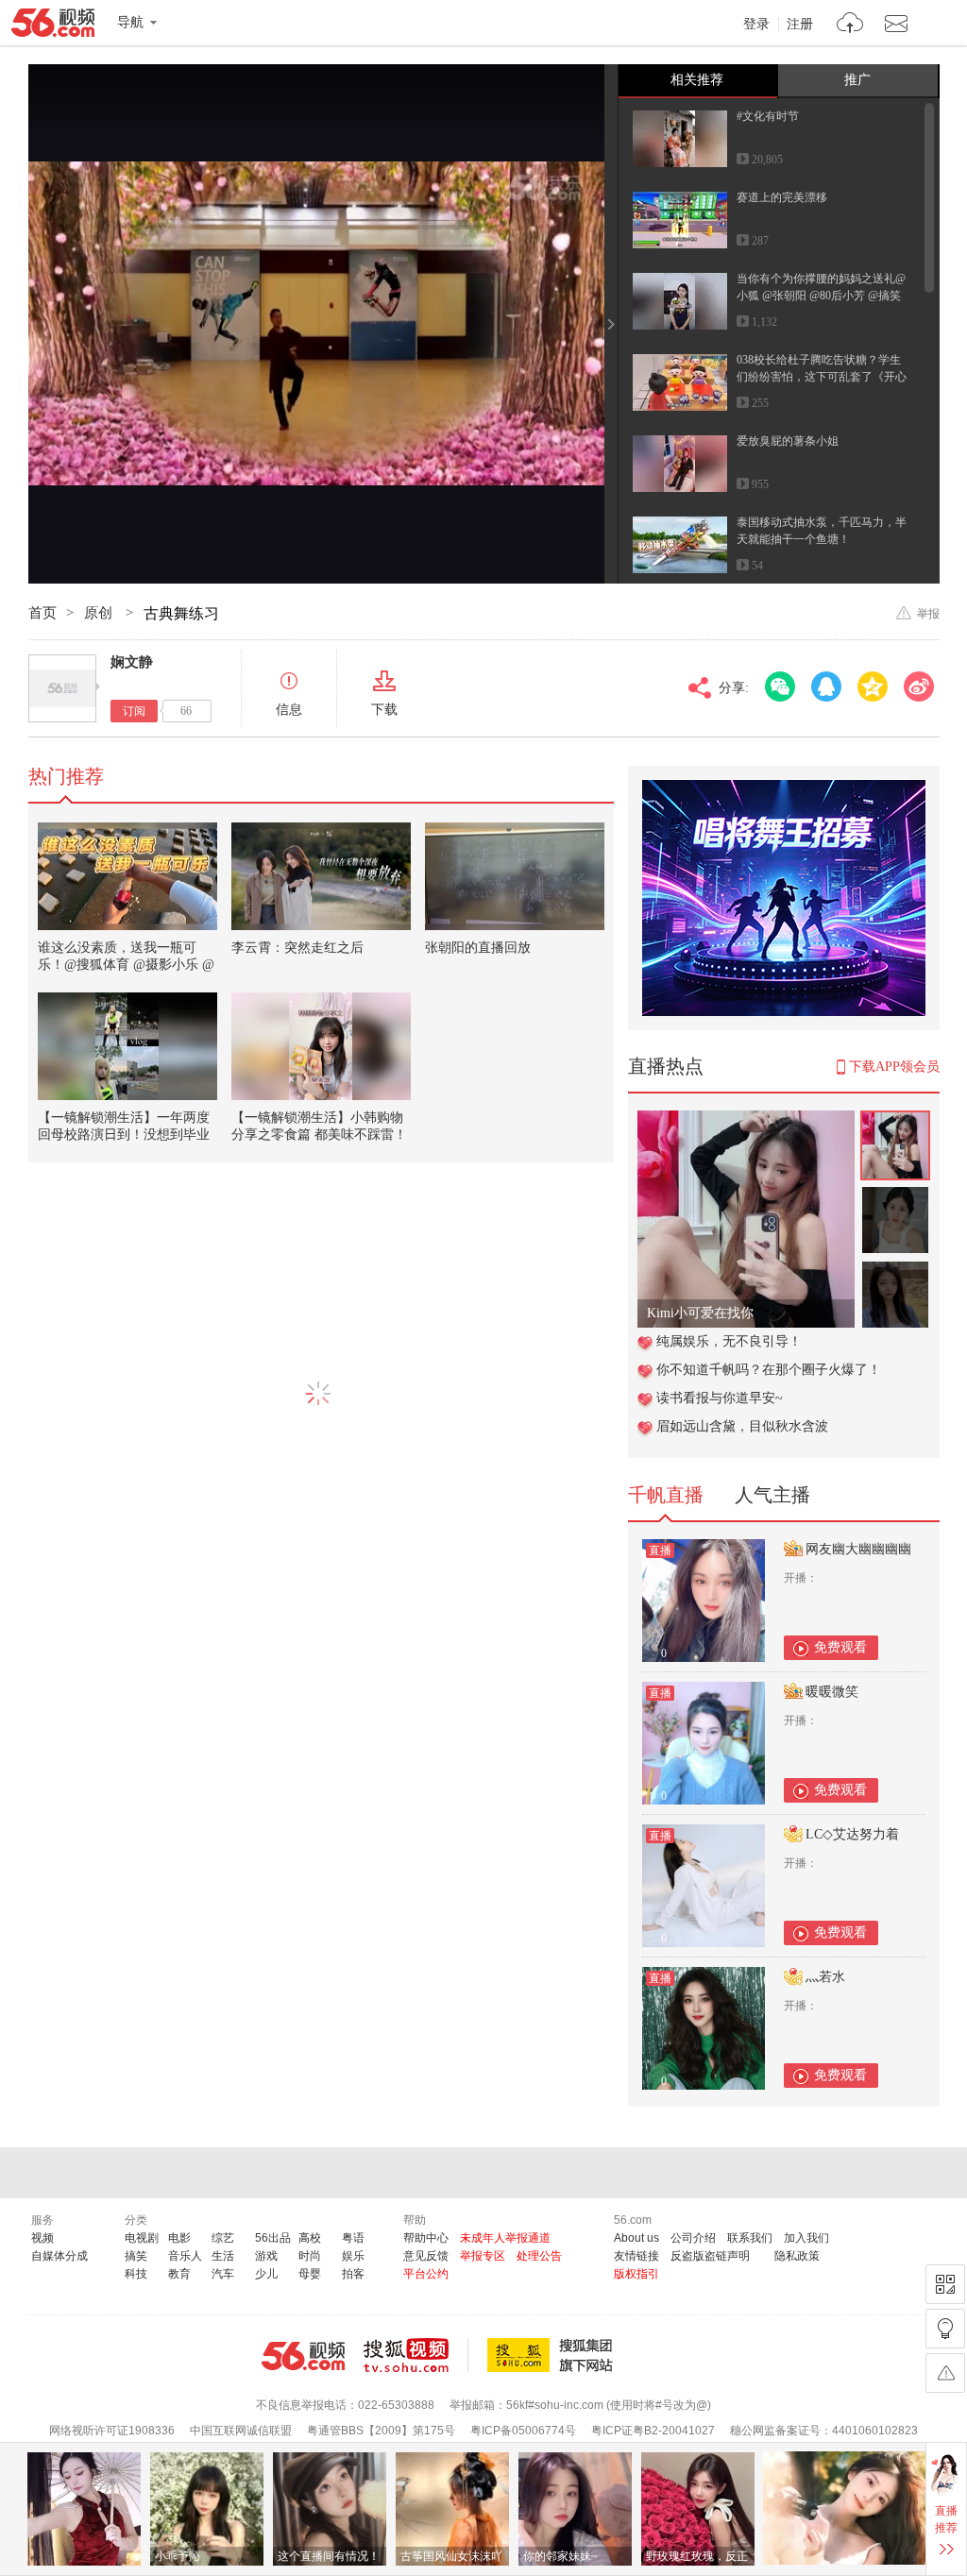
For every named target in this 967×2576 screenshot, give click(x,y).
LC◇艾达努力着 (852, 1834)
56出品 (273, 2238)
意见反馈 (426, 2256)
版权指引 (636, 2274)
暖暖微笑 (832, 1692)
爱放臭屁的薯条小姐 (788, 441)
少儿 (266, 2274)
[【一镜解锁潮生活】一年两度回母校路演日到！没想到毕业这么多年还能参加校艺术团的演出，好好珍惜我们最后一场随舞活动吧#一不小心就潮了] (127, 1046)
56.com (53, 26)
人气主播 (772, 1495)
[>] (850, 25)
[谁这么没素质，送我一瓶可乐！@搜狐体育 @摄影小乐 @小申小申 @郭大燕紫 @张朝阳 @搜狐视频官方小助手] (127, 876)
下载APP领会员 (894, 1067)
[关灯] (945, 2329)
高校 (310, 2238)
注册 (800, 25)
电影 (179, 2238)
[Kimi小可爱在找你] (746, 1120)
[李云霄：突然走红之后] (321, 876)
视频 (42, 2238)
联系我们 (750, 2238)
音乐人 (185, 2256)
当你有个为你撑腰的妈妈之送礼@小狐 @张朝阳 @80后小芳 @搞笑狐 (821, 296)
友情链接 (636, 2256)
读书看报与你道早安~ (720, 1398)
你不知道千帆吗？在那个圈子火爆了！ (769, 1370)
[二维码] (945, 2284)
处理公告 (539, 2256)
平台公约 (426, 2274)
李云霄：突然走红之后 (297, 948)
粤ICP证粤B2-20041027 (653, 2431)
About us (636, 2238)
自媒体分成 (59, 2256)
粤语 (353, 2238)
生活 (223, 2256)
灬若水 (825, 1977)
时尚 (310, 2256)
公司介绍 (693, 2238)
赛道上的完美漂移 (782, 197)
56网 (303, 2356)
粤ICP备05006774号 (523, 2431)
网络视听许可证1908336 (112, 2431)
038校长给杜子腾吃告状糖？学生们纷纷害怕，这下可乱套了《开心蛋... (822, 377)
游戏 (266, 2256)
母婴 (310, 2274)
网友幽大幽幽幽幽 (858, 1549)
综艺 (223, 2238)
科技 (136, 2274)
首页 (42, 613)
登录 (756, 25)
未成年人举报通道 (505, 2238)
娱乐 (353, 2256)
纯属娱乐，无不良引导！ (729, 1341)
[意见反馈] (945, 2373)
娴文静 (132, 662)
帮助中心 (426, 2238)
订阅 (134, 711)
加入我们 (806, 2238)
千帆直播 (666, 1495)
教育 (179, 2274)
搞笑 (136, 2256)
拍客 (353, 2274)
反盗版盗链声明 (710, 2256)
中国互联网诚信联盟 (241, 2431)
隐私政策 (797, 2256)
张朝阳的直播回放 (478, 948)
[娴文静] (62, 688)
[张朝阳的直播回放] (515, 876)
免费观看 (840, 1647)
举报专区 (483, 2256)
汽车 (223, 2274)
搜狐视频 (416, 2355)
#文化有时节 (768, 116)
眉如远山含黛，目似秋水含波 (742, 1426)
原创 (100, 613)
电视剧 (142, 2238)
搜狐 (553, 2355)
